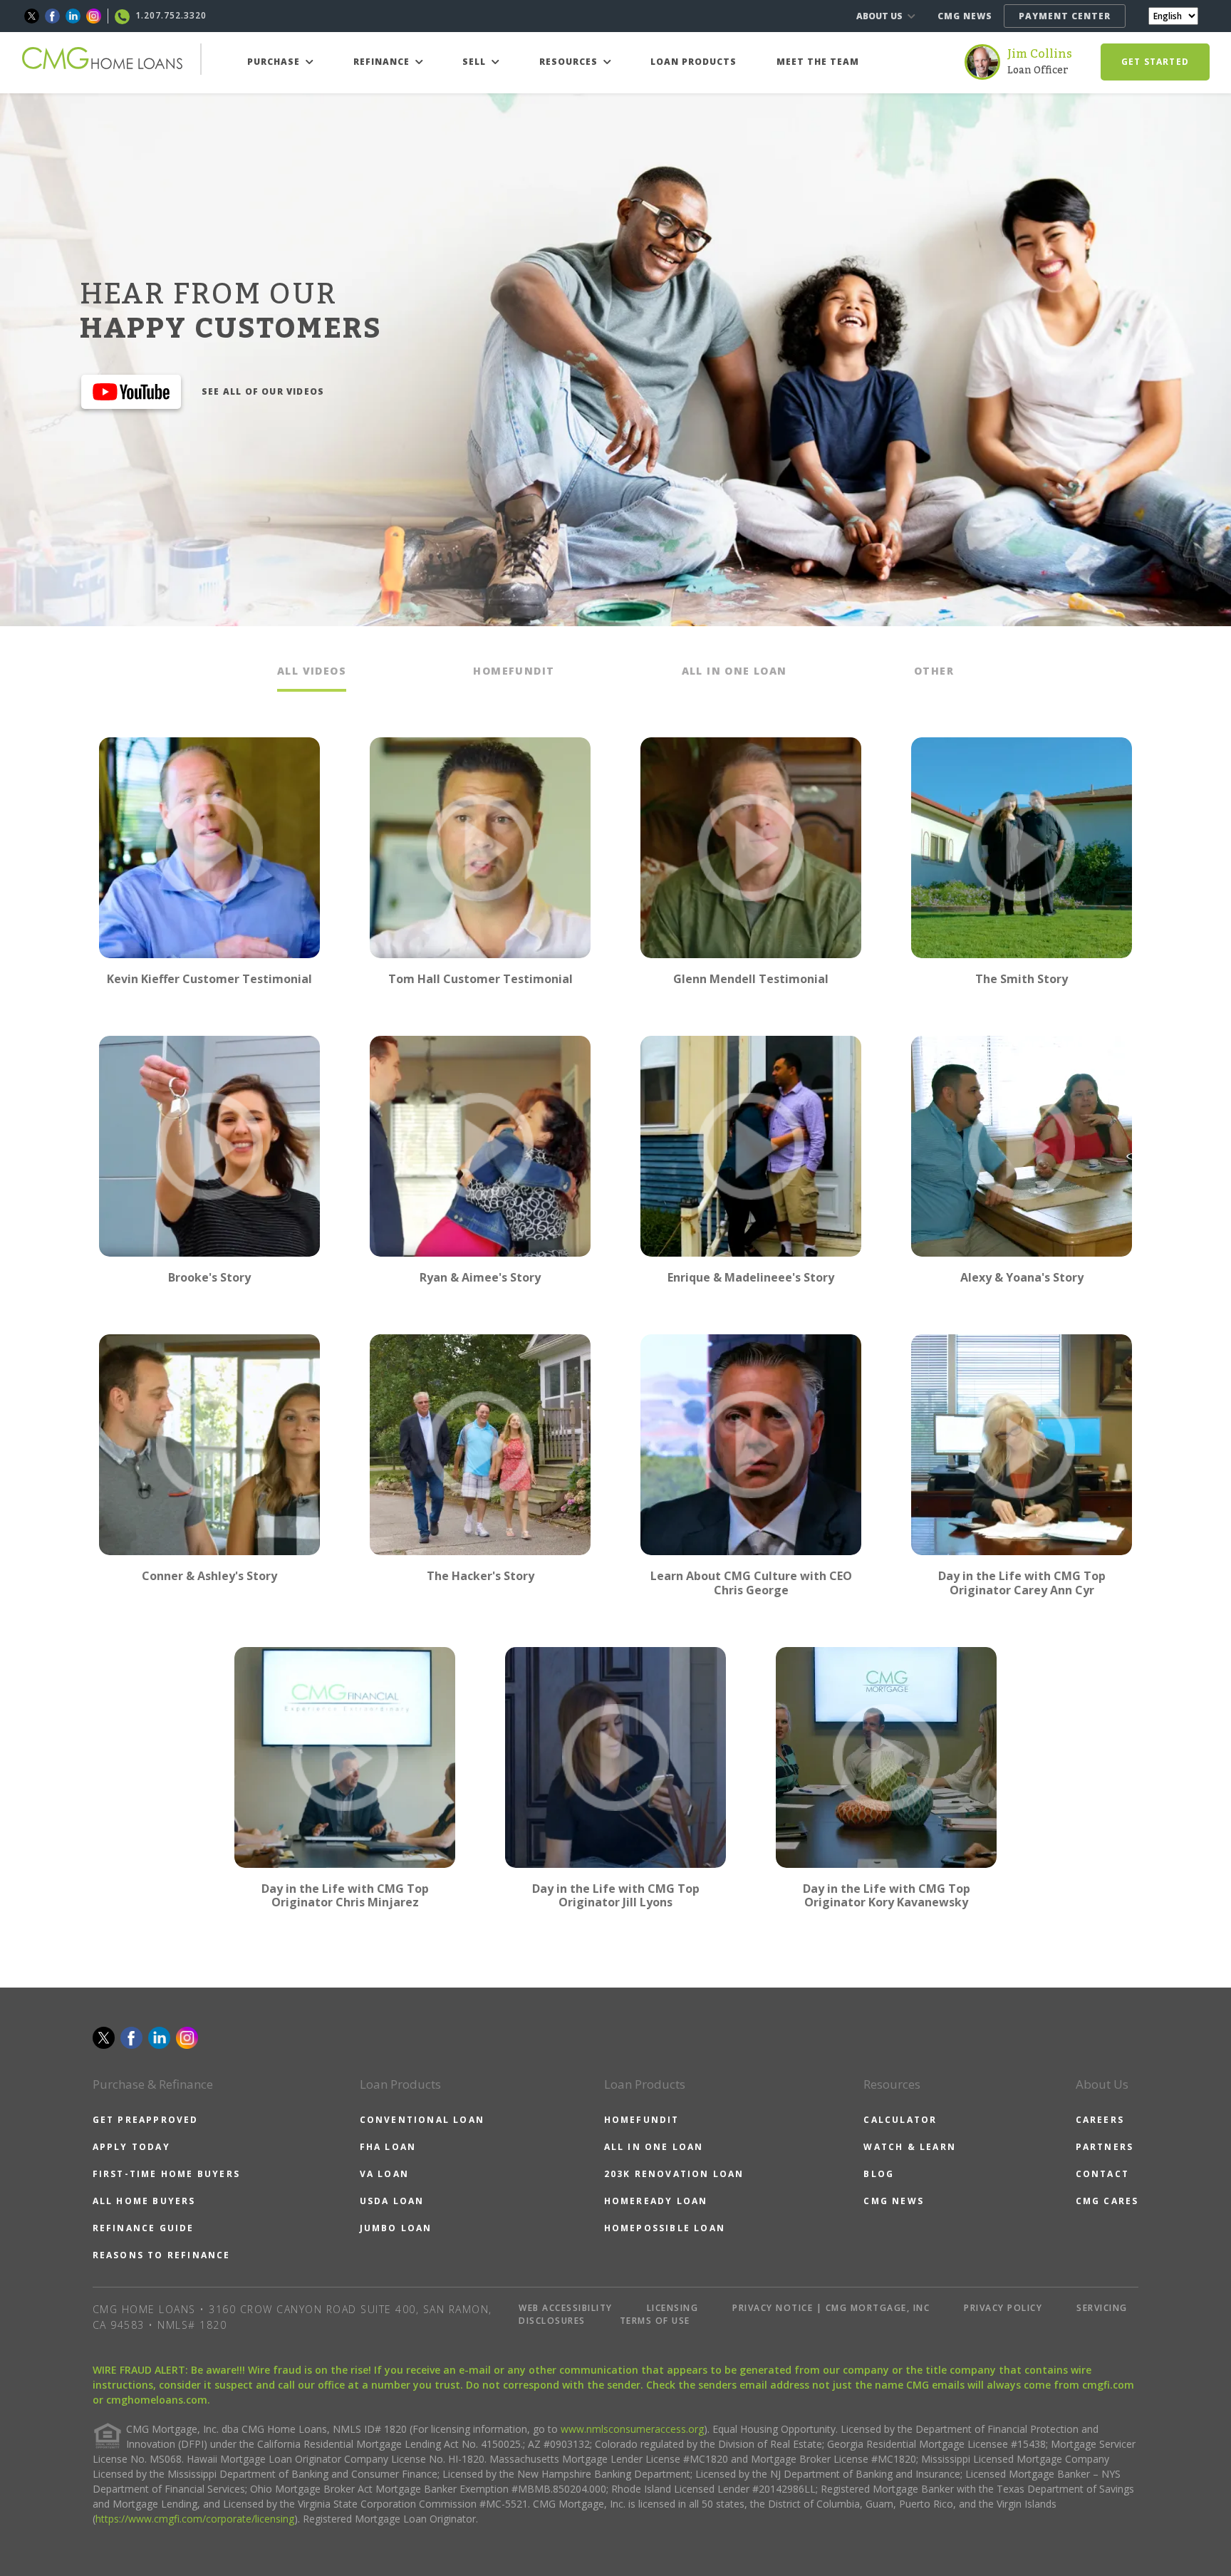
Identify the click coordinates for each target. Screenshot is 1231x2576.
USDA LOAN (392, 2201)
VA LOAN (384, 2174)
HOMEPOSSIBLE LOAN (665, 2228)
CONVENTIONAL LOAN (422, 2120)
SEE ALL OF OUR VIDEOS (263, 391)
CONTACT (1102, 2174)
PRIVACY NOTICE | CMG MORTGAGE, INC (831, 2308)
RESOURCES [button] (570, 62)
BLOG (879, 2174)
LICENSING (673, 2308)
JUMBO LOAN (396, 2228)
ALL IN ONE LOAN (654, 2147)
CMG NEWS (965, 16)
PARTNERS (1105, 2147)
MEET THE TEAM (818, 62)
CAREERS (1100, 2120)
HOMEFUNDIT (642, 2120)
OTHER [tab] (934, 671)
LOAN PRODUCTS (694, 62)
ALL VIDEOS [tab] (312, 671)
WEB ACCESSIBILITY (566, 2308)
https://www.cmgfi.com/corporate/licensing (195, 2519)
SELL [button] (476, 62)
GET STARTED (1155, 62)
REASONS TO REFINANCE (162, 2255)
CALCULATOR (900, 2120)
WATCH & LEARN (910, 2147)
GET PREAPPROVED (146, 2120)
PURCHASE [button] (275, 62)
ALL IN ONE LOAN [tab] (734, 671)
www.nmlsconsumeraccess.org (632, 2429)
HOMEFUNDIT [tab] (514, 671)
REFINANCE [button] (383, 62)
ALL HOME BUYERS (144, 2201)
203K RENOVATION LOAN (674, 2174)
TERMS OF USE (655, 2321)
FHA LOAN (388, 2147)
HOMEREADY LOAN (656, 2201)
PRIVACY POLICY (1003, 2308)
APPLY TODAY (131, 2147)
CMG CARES (1107, 2201)
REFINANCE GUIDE (144, 2228)
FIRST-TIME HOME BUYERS (166, 2174)
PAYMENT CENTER (1065, 16)
